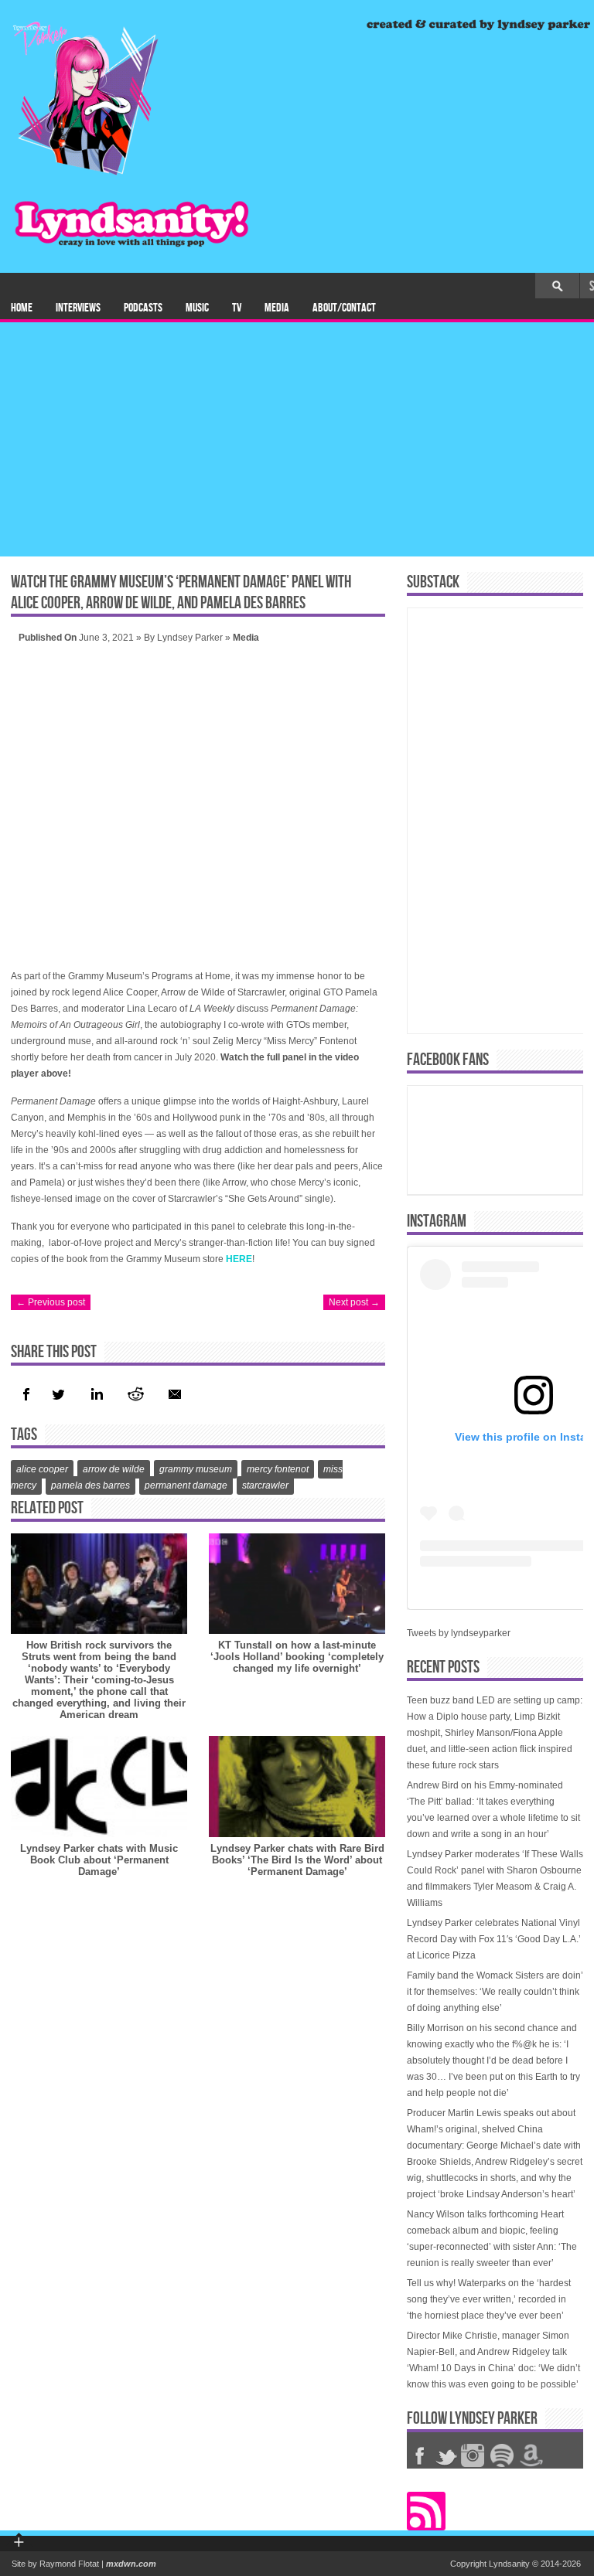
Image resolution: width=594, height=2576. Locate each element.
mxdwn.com (131, 2564)
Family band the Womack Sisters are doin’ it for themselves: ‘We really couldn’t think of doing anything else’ (495, 1992)
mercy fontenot (278, 1469)
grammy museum (196, 1469)
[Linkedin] (96, 1394)
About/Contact (344, 308)
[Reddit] (135, 1394)
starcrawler (265, 1485)
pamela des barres (90, 1485)
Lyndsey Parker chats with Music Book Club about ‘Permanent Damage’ (99, 1860)
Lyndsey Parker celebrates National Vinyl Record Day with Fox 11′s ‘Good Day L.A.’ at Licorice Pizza (494, 1939)
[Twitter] (58, 1394)
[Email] (175, 1394)
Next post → (354, 1302)
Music (197, 308)
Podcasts (143, 308)
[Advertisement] (297, 441)
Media (277, 308)
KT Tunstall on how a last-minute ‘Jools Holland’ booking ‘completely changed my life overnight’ (297, 1657)
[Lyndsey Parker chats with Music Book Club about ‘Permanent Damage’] (99, 1787)
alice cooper (42, 1469)
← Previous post (51, 1302)
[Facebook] (26, 1394)
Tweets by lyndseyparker (459, 1633)
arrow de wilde (114, 1469)
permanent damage (186, 1485)
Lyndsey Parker (190, 638)
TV (237, 308)
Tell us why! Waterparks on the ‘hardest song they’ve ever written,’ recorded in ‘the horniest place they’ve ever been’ (489, 2299)
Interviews (78, 308)
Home (22, 308)
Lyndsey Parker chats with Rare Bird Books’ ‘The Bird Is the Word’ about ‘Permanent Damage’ (297, 1860)
